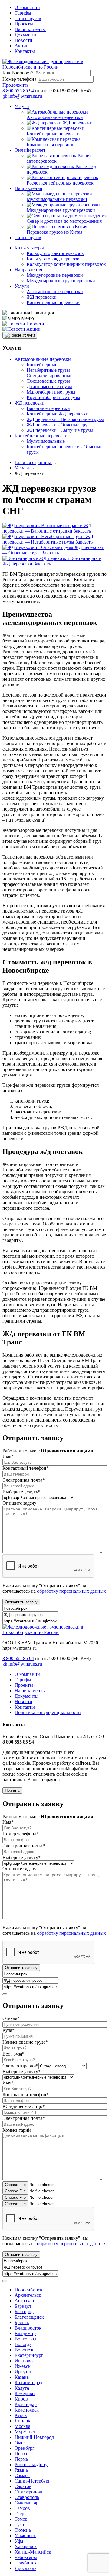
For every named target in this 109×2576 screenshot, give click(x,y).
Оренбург (25, 2448)
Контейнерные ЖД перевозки (58, 414)
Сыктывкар (26, 2503)
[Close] (5, 1994)
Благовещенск (29, 2317)
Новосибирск (28, 2290)
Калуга (22, 2388)
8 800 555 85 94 (18, 91)
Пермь (21, 2459)
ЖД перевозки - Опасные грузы (60, 425)
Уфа (19, 2541)
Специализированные (50, 376)
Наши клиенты (30, 29)
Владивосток (28, 2328)
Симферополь (29, 2492)
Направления (28, 188)
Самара (22, 2475)
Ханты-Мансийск (33, 2552)
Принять (12, 1790)
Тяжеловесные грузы (48, 381)
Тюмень (23, 2530)
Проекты (24, 24)
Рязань (21, 2470)
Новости (23, 40)
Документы (26, 35)
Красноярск (27, 2410)
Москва (22, 2426)
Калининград (28, 2383)
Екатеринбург (29, 2355)
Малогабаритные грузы (51, 392)
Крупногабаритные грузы (53, 397)
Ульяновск (25, 2535)
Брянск (22, 2322)
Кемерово (25, 2393)
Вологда (23, 2344)
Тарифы (23, 13)
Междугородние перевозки (55, 275)
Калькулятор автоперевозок (55, 253)
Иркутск (23, 2372)
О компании (27, 7)
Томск (21, 2519)
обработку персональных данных (71, 1591)
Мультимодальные (46, 441)
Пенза (21, 2454)
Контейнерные (42, 365)
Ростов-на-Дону (31, 2464)
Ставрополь (27, 2497)
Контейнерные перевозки (53, 134)
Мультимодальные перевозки (57, 199)
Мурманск (25, 2432)
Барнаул (23, 2306)
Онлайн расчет (30, 150)
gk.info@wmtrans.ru (22, 96)
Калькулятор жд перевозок (54, 259)
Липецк (23, 2421)
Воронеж (24, 2350)
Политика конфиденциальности (48, 1712)
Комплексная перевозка (51, 145)
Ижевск (23, 2366)
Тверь (20, 2514)
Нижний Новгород (34, 2437)
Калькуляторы (29, 248)
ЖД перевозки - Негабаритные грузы (65, 419)
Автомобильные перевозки (55, 117)
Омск (20, 2443)
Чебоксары (26, 2557)
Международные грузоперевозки (61, 210)
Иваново (24, 2361)
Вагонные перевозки (48, 408)
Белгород (24, 2312)
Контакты (25, 51)
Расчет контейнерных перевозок (60, 183)
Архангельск (28, 2295)
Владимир (25, 2333)
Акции (22, 46)
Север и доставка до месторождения (64, 221)
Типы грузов (28, 18)
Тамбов (22, 2508)
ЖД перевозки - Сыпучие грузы (60, 430)
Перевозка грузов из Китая (54, 232)
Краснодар (26, 2404)
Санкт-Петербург (32, 2481)
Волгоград (25, 2339)
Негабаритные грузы (48, 370)
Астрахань (25, 2301)
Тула (19, 2525)
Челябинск (26, 2563)
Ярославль (25, 2568)
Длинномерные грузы (49, 386)
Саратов (23, 2486)
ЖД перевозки (78, 123)
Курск (21, 2415)
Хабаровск (26, 2546)
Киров (21, 2399)
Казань (22, 2377)
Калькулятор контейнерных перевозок (66, 264)
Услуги (22, 106)
